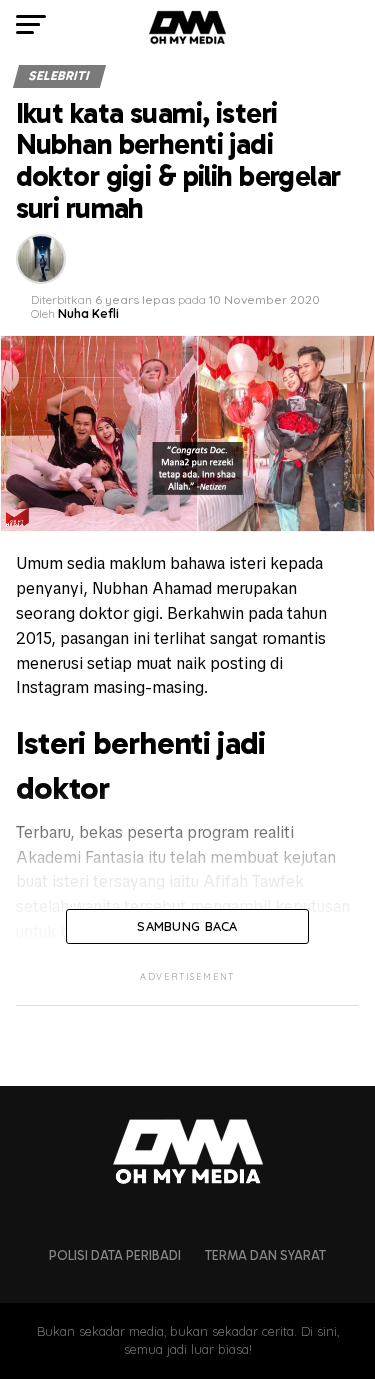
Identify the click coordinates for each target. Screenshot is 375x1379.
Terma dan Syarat (265, 1255)
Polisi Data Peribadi (115, 1255)
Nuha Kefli (88, 313)
